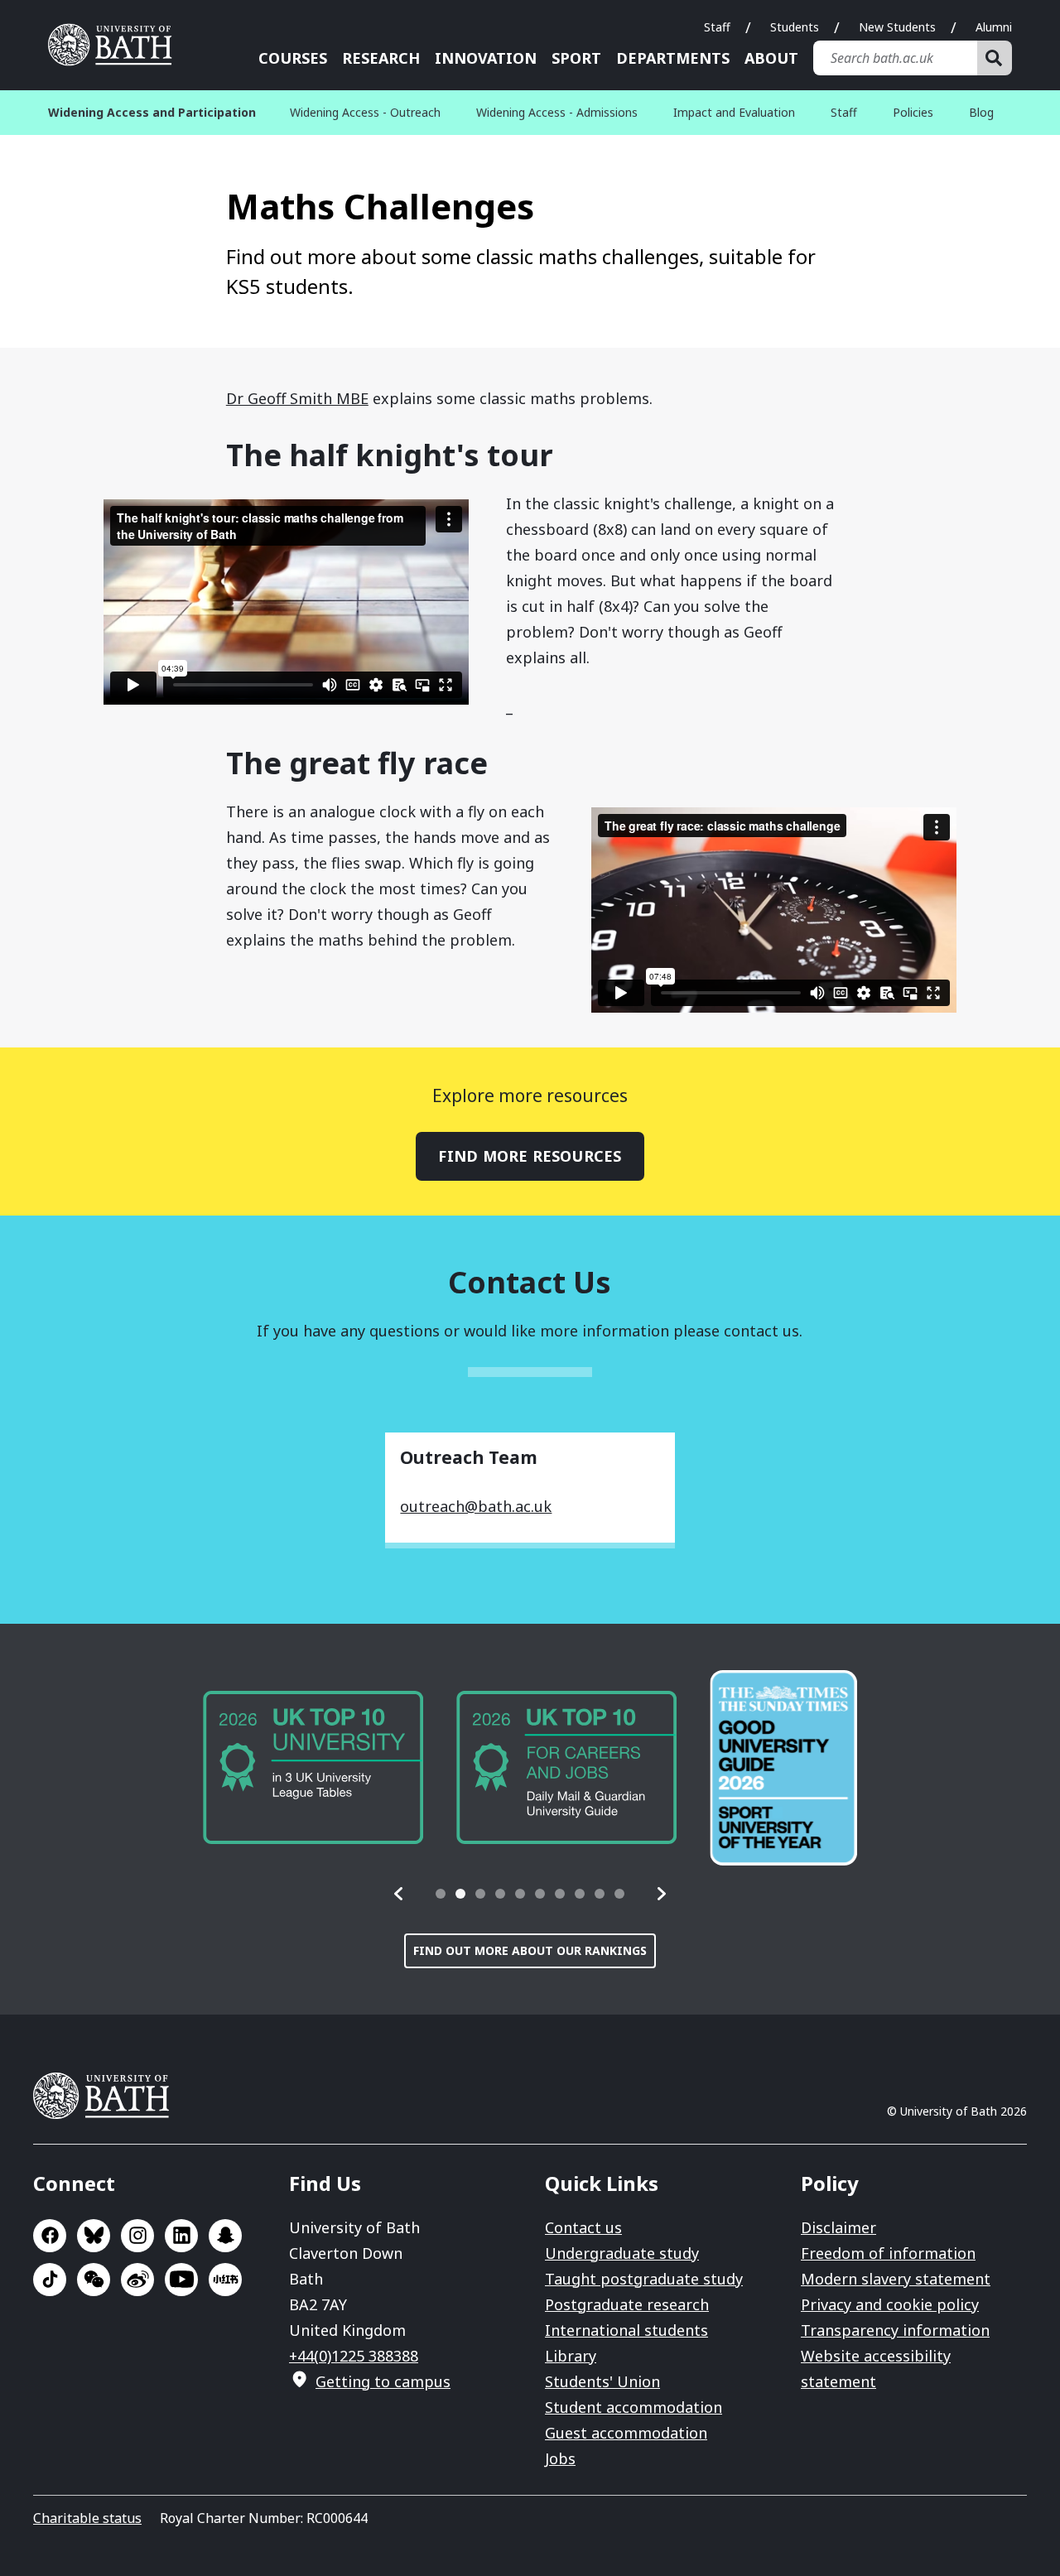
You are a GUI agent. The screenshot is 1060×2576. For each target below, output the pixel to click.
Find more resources (530, 1156)
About (771, 58)
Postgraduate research (627, 2304)
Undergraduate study (622, 2253)
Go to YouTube (181, 2280)
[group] (313, 1767)
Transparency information (895, 2330)
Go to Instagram (137, 2236)
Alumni (994, 27)
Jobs (560, 2458)
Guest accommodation (626, 2433)
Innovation (486, 58)
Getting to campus (383, 2381)
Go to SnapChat (225, 2236)
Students (795, 27)
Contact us (583, 2227)
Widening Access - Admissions (557, 112)
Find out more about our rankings (530, 1950)
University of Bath (116, 45)
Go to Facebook (50, 2236)
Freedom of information (888, 2253)
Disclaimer (838, 2227)
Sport (576, 58)
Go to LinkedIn (181, 2236)
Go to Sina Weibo (137, 2280)
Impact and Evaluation (734, 112)
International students (626, 2330)
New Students (897, 27)
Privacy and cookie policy (890, 2304)
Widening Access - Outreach (365, 112)
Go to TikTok (50, 2280)
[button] (399, 1894)
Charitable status (87, 2518)
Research (381, 58)
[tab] (441, 1894)
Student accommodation (634, 2407)
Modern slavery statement (896, 2279)
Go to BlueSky (94, 2236)
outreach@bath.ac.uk (476, 1506)
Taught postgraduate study (644, 2279)
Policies (913, 112)
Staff (717, 27)
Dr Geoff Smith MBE (297, 398)
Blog (981, 112)
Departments (673, 58)
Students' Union (602, 2381)
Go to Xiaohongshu (225, 2280)
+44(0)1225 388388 (354, 2356)
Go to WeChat (94, 2280)
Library (571, 2356)
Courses (293, 58)
